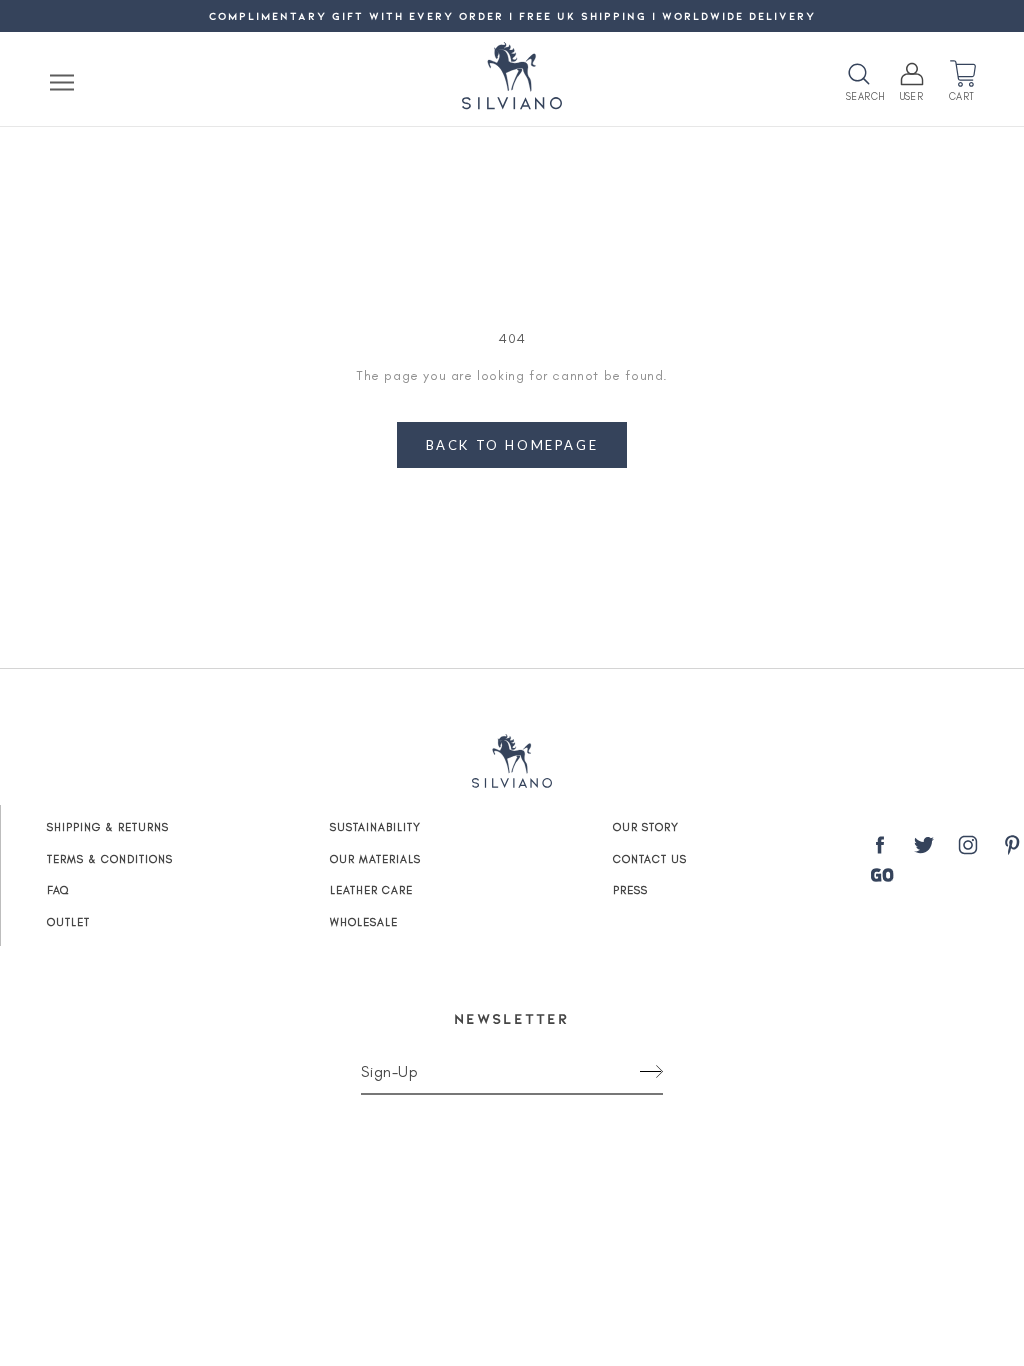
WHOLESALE (364, 922)
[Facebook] (880, 849)
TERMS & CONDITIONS (110, 859)
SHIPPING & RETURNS (108, 827)
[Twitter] (924, 849)
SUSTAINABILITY (375, 827)
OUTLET (68, 922)
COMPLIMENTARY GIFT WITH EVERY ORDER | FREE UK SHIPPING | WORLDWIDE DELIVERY (512, 15)
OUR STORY (646, 827)
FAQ (58, 890)
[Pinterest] (1012, 849)
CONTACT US (650, 859)
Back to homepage (512, 445)
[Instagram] (968, 849)
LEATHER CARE (371, 890)
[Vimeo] (882, 875)
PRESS (630, 890)
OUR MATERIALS (375, 859)
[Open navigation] (62, 81)
